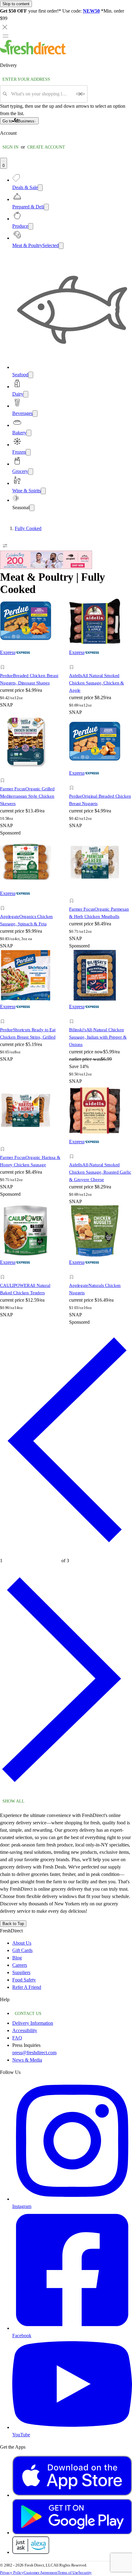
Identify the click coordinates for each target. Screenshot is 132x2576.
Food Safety (24, 1980)
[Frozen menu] (28, 452)
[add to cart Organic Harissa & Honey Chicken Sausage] (4, 1142)
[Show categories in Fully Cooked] (127, 529)
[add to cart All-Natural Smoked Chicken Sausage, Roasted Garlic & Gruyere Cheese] (73, 1150)
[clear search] (80, 94)
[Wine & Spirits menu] (43, 491)
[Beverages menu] (35, 414)
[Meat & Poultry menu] (61, 246)
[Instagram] (72, 2199)
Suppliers (21, 1972)
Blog (17, 1958)
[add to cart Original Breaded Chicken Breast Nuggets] (73, 781)
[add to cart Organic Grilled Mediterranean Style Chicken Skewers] (4, 774)
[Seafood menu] (31, 375)
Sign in (10, 147)
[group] (66, 529)
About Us (22, 1943)
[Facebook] (72, 2328)
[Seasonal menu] (32, 508)
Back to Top (13, 1924)
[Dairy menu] (26, 394)
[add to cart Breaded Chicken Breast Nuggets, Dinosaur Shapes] (4, 660)
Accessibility (25, 2030)
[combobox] (42, 94)
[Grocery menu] (31, 472)
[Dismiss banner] (5, 27)
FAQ (17, 2038)
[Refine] (5, 546)
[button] (31, 668)
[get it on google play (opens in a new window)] (72, 2533)
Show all (14, 1801)
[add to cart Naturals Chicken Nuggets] (73, 1270)
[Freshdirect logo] (33, 53)
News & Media (27, 2060)
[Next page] (66, 1792)
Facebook (22, 2336)
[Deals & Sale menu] (40, 188)
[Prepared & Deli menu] (46, 207)
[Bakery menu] (29, 433)
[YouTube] (72, 2427)
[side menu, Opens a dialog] (6, 36)
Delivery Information (33, 2023)
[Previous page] (66, 1552)
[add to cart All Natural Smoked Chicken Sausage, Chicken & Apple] (73, 660)
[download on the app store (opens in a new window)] (72, 2495)
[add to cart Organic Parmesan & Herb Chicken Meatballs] (73, 894)
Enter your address (26, 79)
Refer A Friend (27, 1987)
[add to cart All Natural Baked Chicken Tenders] (4, 1270)
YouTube (21, 2435)
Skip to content (16, 4)
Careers (20, 1965)
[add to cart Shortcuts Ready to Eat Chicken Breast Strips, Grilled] (4, 1015)
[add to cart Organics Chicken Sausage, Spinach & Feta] (4, 901)
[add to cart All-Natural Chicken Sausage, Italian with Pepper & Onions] (73, 1015)
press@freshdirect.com (34, 2053)
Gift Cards (22, 1950)
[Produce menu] (31, 226)
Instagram (22, 2206)
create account (46, 147)
